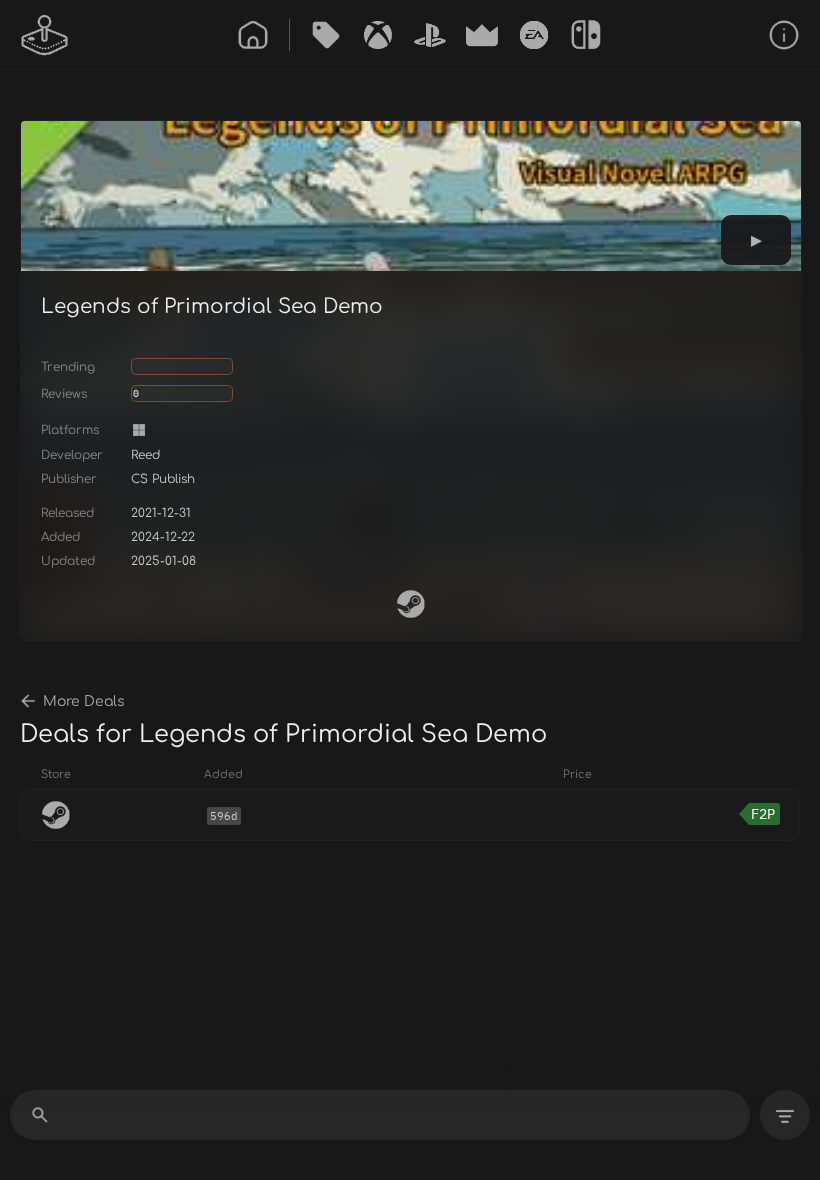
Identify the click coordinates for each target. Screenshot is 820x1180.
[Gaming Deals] (326, 35)
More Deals (84, 701)
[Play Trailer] (756, 240)
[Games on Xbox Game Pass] (378, 35)
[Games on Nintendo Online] (586, 35)
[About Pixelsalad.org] (784, 35)
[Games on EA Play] (534, 35)
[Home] (253, 35)
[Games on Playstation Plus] (430, 35)
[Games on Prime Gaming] (482, 35)
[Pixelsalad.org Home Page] (45, 35)
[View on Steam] (411, 604)
